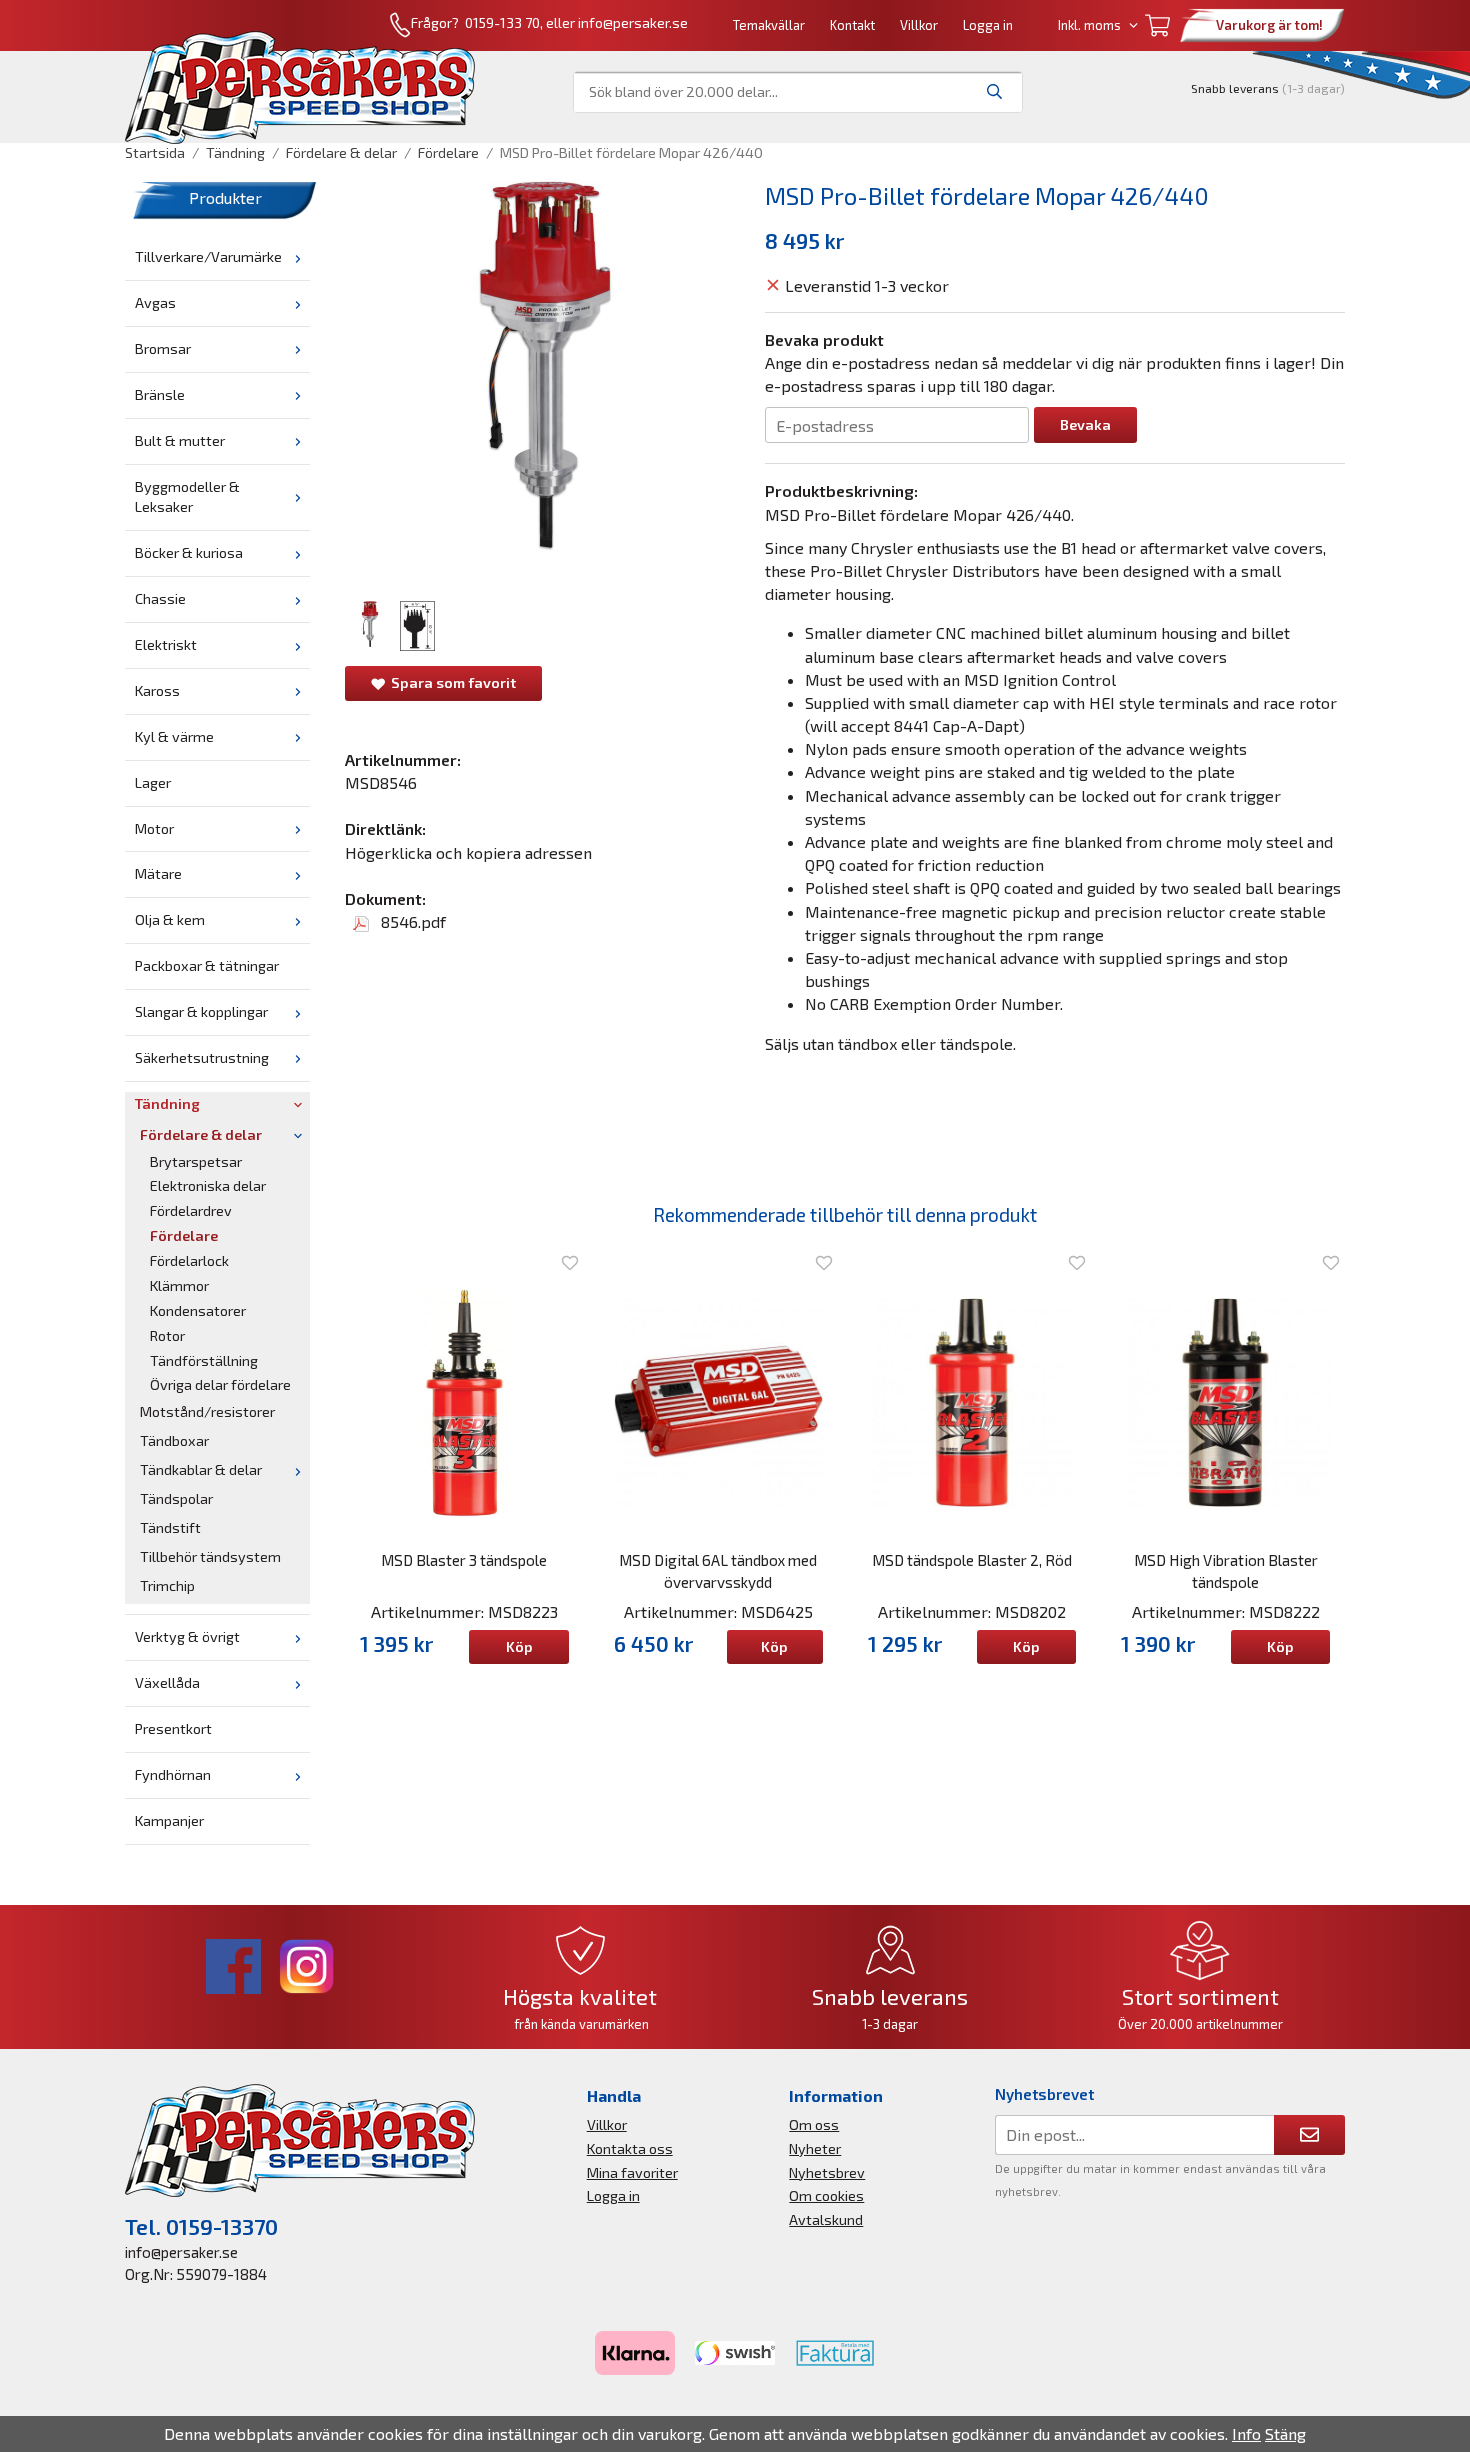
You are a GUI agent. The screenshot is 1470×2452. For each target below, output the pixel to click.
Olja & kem (170, 919)
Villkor (919, 25)
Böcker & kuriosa (189, 552)
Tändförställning (204, 1360)
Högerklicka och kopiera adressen (468, 852)
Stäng (1285, 2433)
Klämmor (179, 1285)
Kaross (157, 690)
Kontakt (852, 25)
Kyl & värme (174, 736)
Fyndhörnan (173, 1774)
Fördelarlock (189, 1260)
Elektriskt (166, 644)
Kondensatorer (198, 1310)
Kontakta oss (630, 2148)
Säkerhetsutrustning (202, 1057)
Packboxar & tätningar (207, 965)
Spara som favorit (450, 682)
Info (1246, 2433)
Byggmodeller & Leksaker (187, 497)
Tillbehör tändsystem (210, 1556)
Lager (153, 782)
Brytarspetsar (196, 1161)
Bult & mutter (180, 440)
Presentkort (173, 1728)
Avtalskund (826, 2219)
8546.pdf (411, 921)
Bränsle (160, 394)
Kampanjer (169, 1820)
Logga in (988, 25)
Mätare (158, 873)
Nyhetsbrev (827, 2172)
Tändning (167, 1103)
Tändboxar (174, 1440)
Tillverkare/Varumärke (208, 256)
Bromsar (163, 348)
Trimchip (167, 1585)
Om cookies (826, 2195)
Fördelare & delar (201, 1134)
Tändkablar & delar (201, 1469)
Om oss (814, 2124)
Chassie (160, 598)
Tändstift (170, 1527)
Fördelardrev (191, 1210)
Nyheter (815, 2148)
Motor (154, 828)
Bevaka (1085, 424)
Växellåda (167, 1682)
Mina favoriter (632, 2172)
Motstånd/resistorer (207, 1411)
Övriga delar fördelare (220, 1384)
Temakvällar (769, 25)
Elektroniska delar (208, 1185)
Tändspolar (176, 1498)
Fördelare (184, 1235)
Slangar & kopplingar (201, 1011)
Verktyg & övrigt (187, 1636)
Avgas (155, 302)
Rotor (167, 1335)
